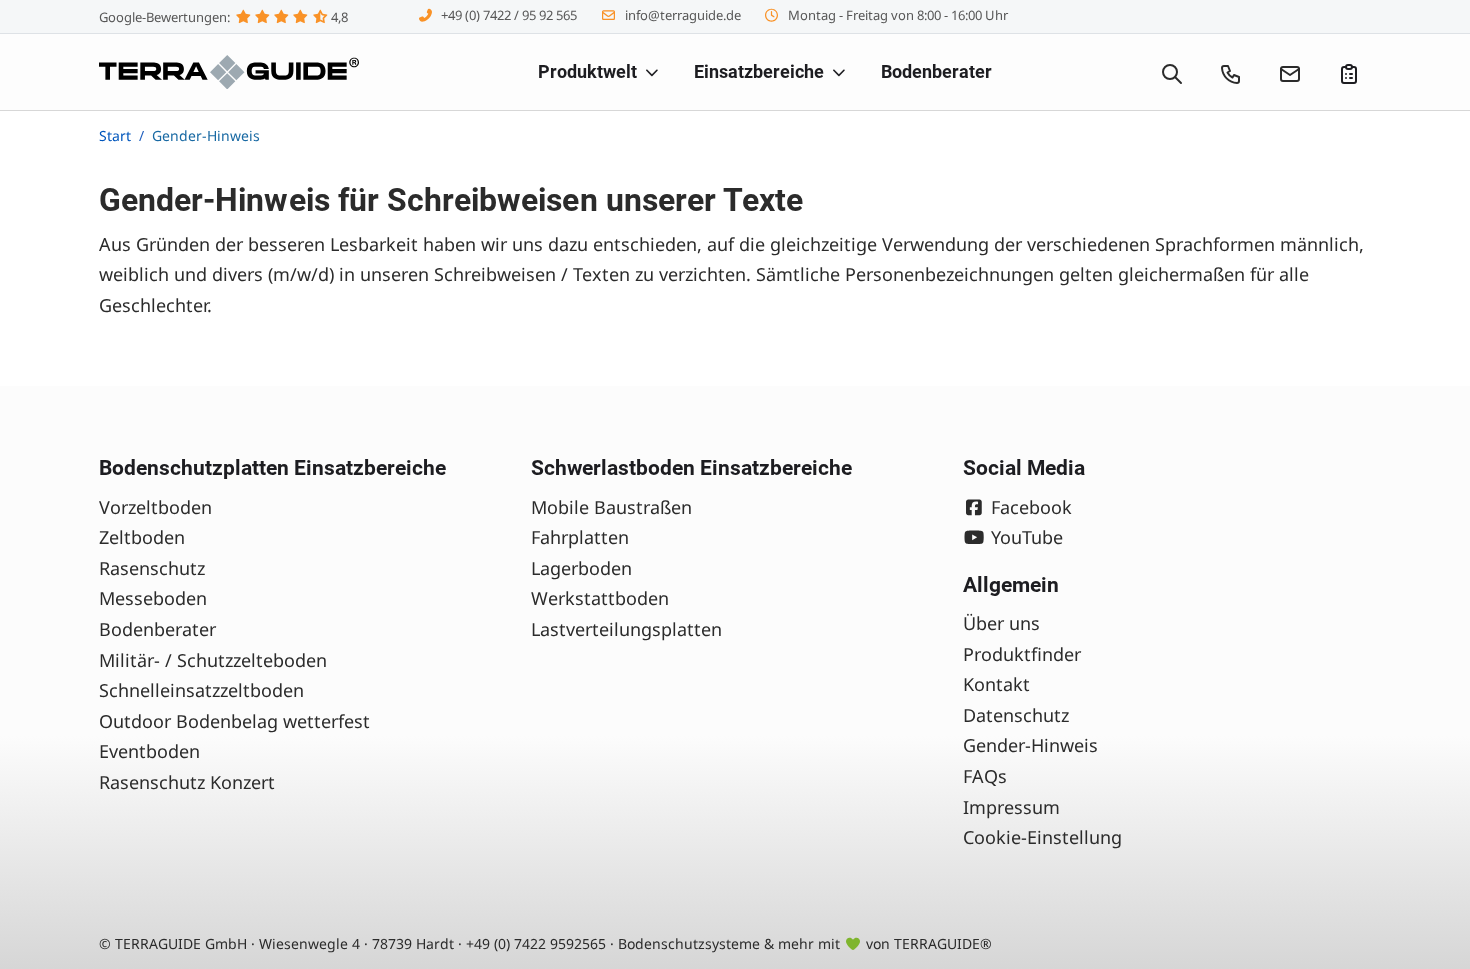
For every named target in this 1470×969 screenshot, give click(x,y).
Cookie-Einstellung (1042, 837)
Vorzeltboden (155, 507)
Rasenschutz (152, 568)
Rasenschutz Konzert (187, 782)
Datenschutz (1016, 715)
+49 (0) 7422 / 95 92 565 (509, 15)
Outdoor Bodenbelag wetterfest (234, 721)
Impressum (1011, 807)
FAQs (985, 776)
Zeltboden (142, 537)
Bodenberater (157, 629)
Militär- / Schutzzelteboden (213, 660)
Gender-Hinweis (1030, 745)
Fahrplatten (580, 537)
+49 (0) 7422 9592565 (536, 943)
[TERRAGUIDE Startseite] (229, 72)
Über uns (1001, 623)
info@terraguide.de (683, 15)
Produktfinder (1022, 654)
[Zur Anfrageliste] (1349, 72)
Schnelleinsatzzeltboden (201, 690)
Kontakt (996, 684)
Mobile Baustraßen (611, 507)
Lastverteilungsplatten (626, 629)
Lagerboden (581, 568)
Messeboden (153, 598)
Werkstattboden (600, 598)
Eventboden (149, 751)
